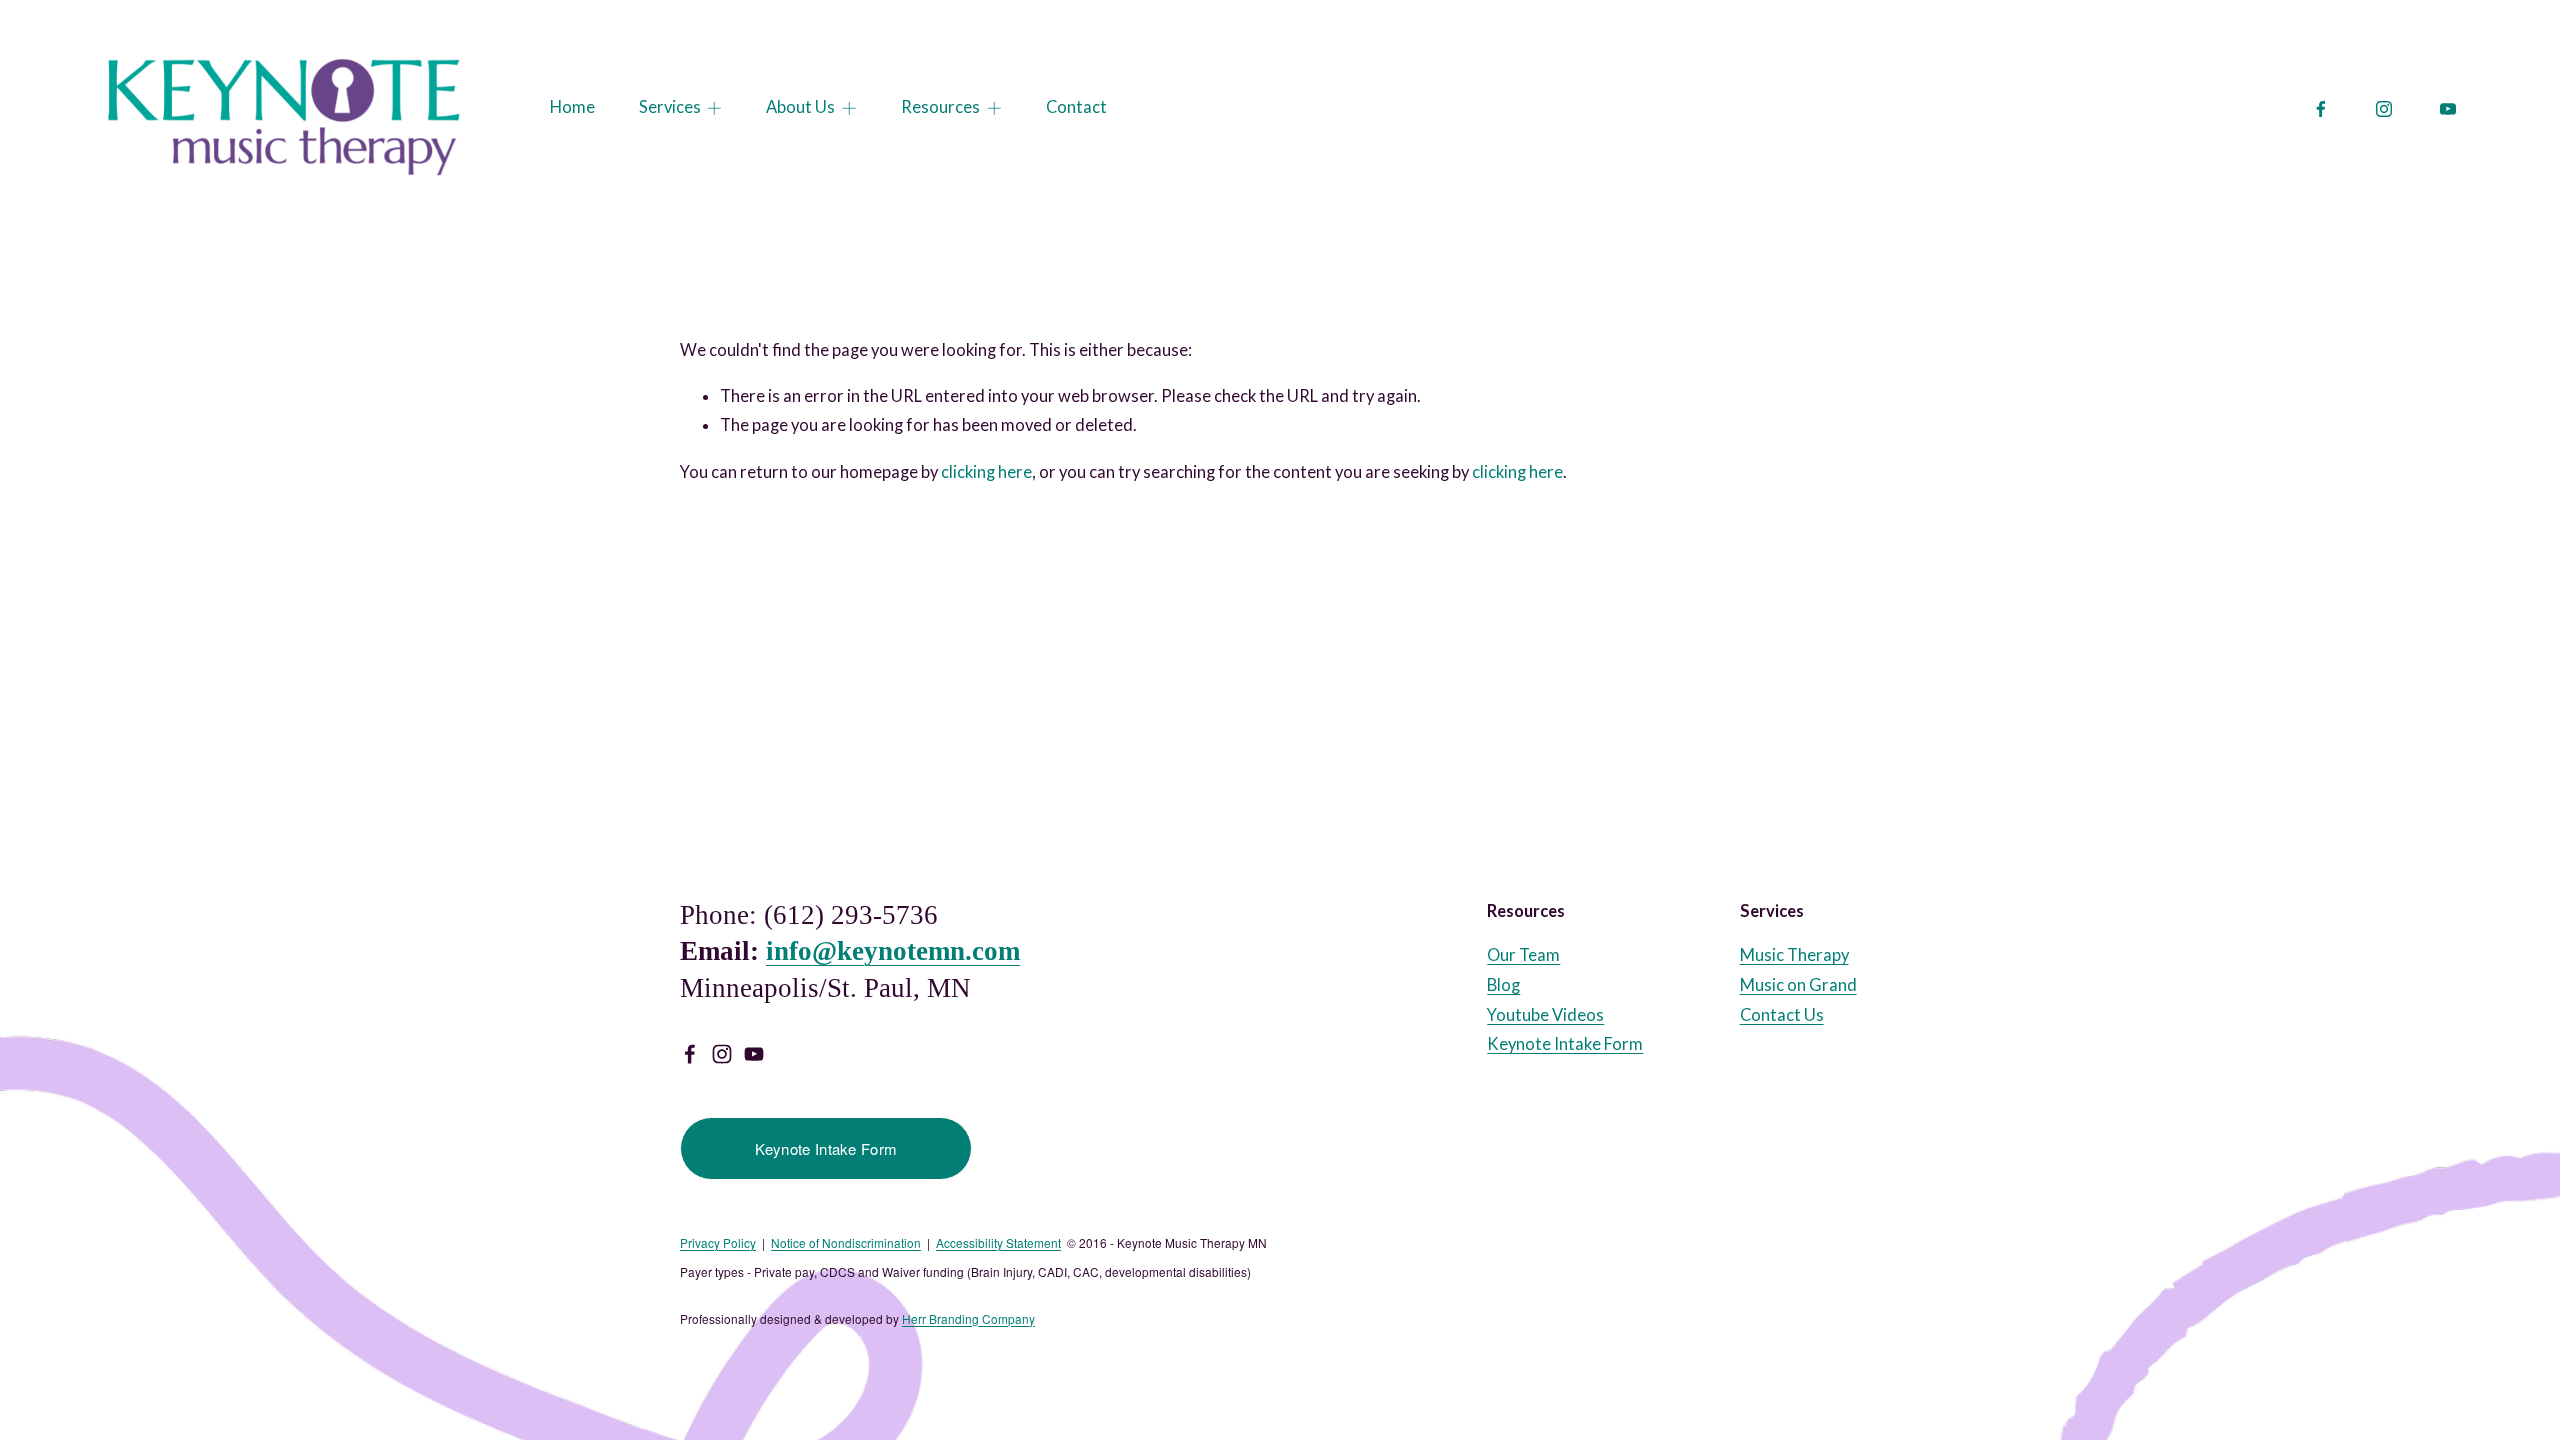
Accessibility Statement (998, 1243)
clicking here (986, 472)
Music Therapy (1794, 955)
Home (572, 107)
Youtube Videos (1545, 1015)
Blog (1503, 985)
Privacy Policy (718, 1243)
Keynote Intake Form (826, 1148)
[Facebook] (2321, 109)
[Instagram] (2384, 109)
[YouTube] (2448, 109)
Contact (1076, 107)
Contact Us (1782, 1015)
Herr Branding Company (968, 1319)
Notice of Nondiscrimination (846, 1243)
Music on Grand (1798, 985)
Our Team (1523, 955)
